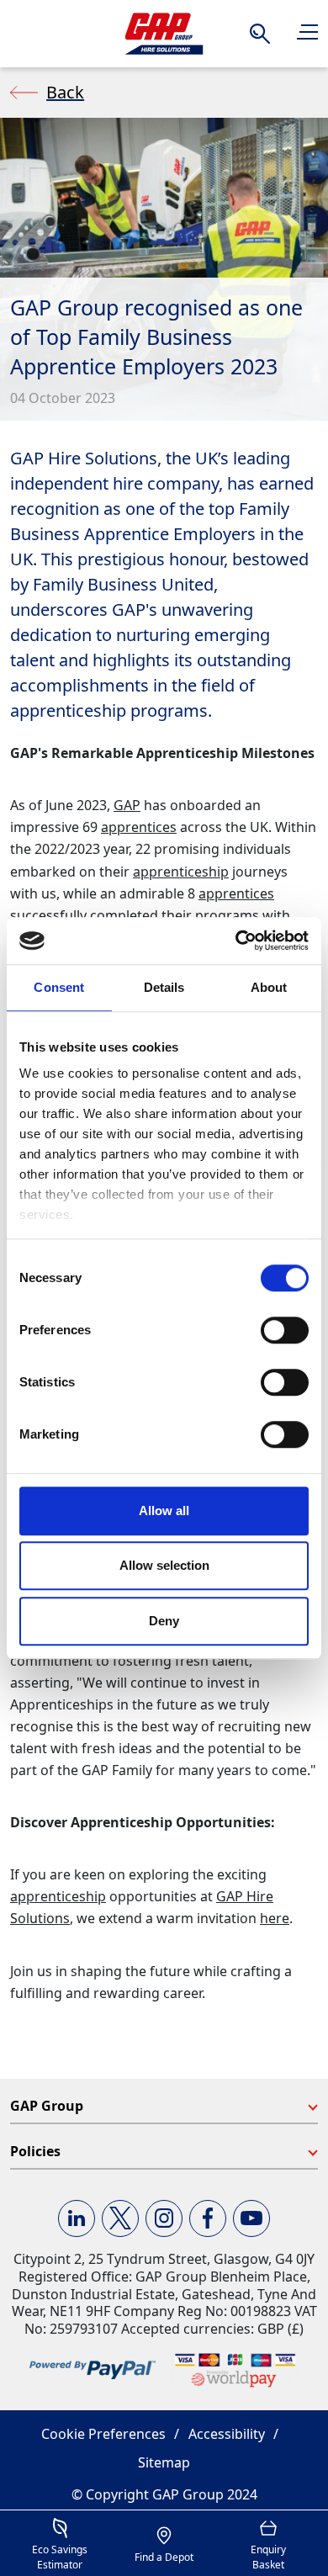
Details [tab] (164, 987)
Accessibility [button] (227, 2434)
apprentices (139, 827)
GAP (127, 805)
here (275, 1918)
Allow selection (164, 1565)
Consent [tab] (59, 987)
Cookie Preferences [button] (103, 2434)
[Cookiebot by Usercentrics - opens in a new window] (236, 941)
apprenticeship (181, 872)
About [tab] (269, 987)
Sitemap (164, 2462)
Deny (164, 1621)
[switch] (285, 1330)
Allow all (164, 1511)
